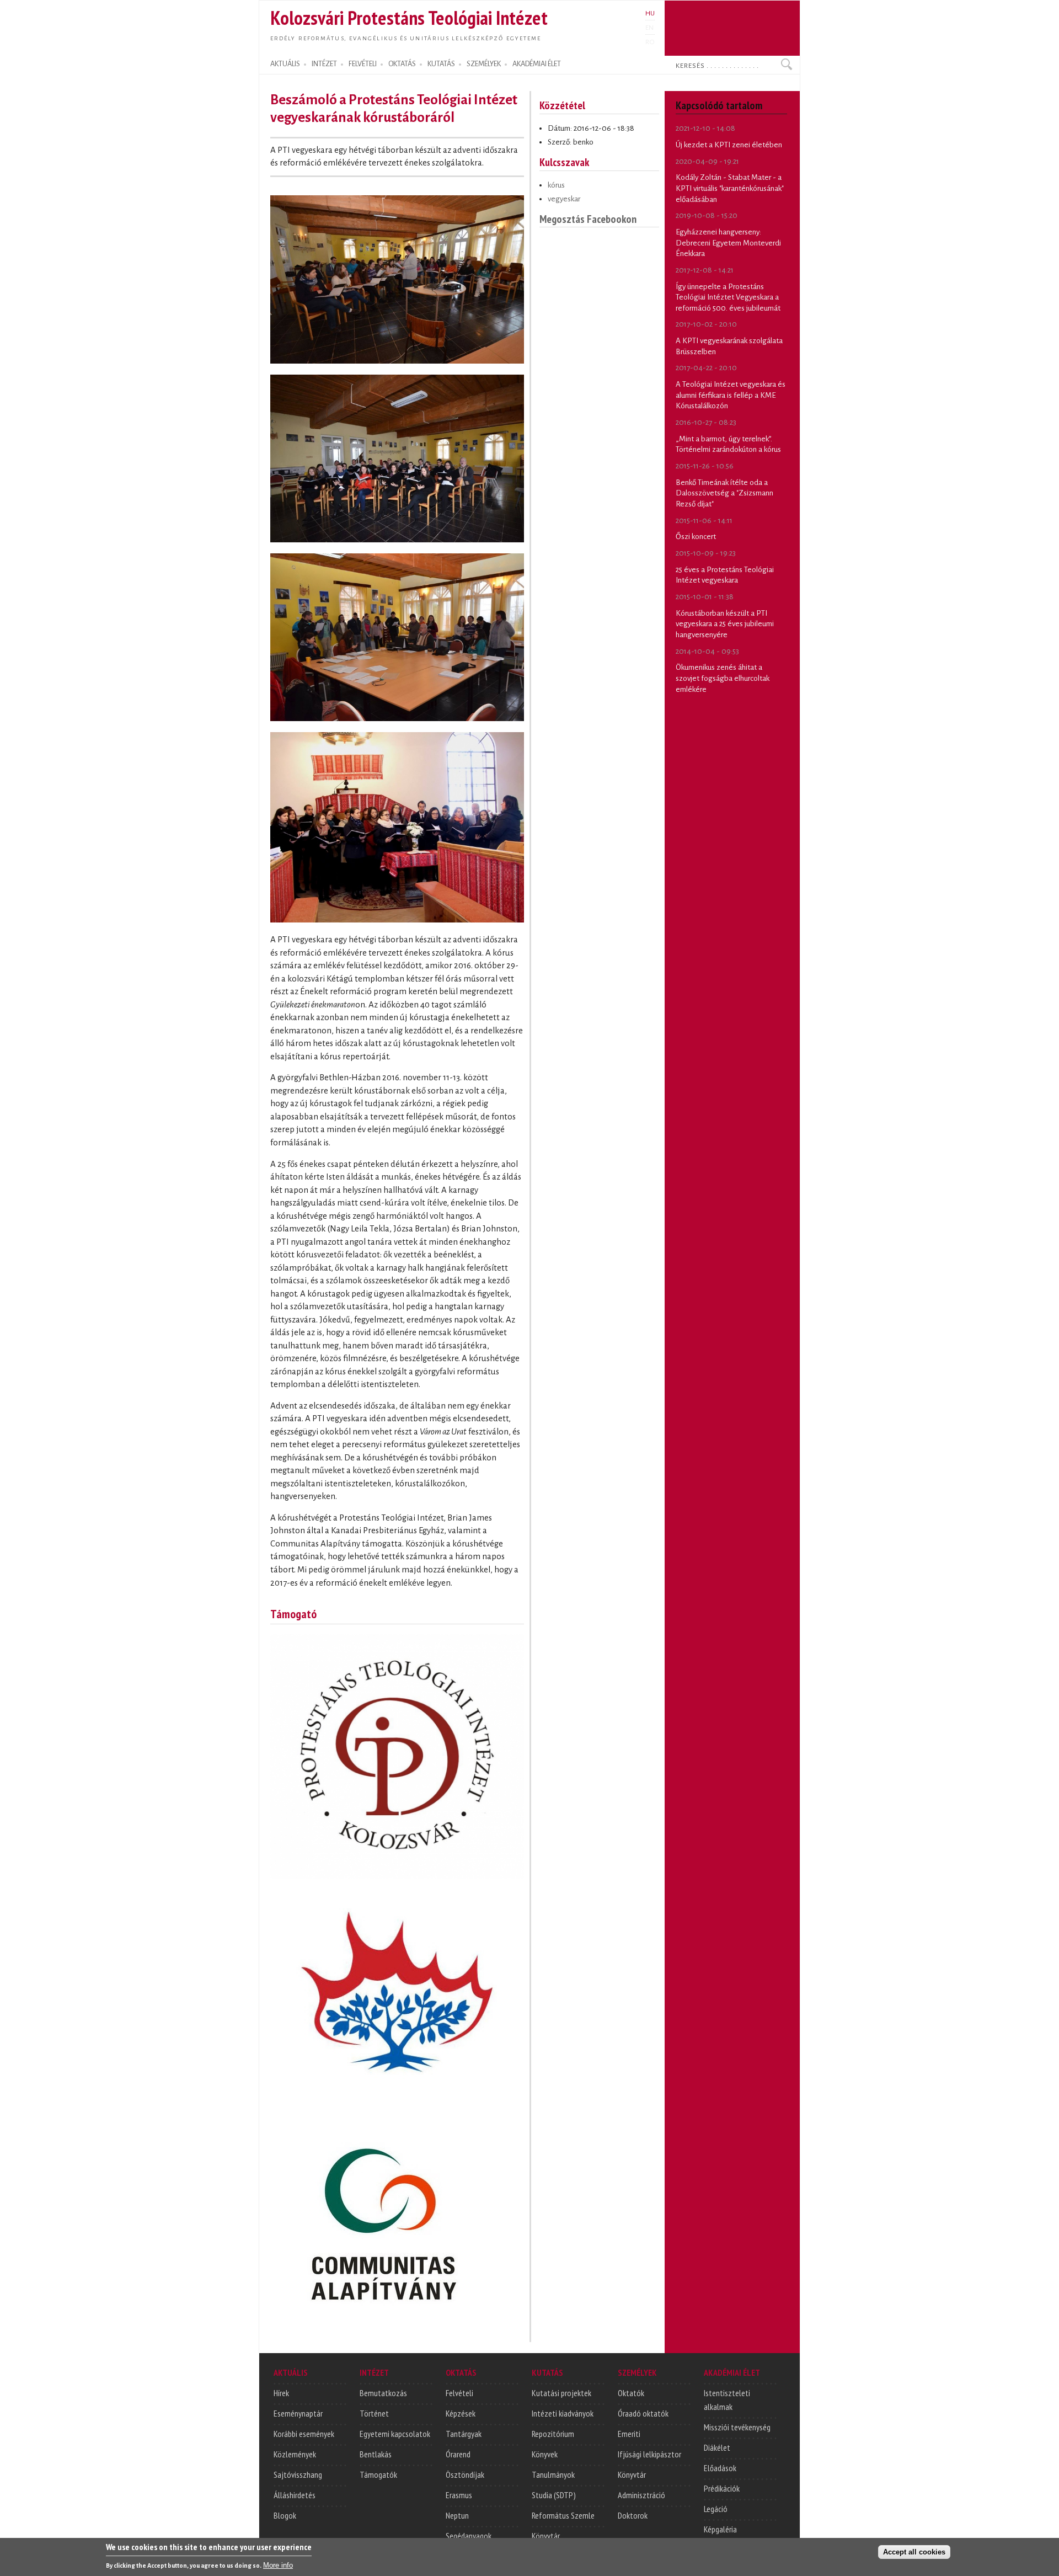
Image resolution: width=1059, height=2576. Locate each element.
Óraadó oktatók (643, 2413)
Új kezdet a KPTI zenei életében (729, 145)
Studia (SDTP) (554, 2495)
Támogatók (378, 2474)
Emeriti (629, 2434)
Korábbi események (304, 2434)
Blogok (285, 2515)
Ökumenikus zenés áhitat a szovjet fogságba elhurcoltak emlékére (723, 678)
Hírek (281, 2393)
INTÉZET (324, 64)
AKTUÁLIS (285, 64)
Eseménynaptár (298, 2413)
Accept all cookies (914, 2552)
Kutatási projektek (561, 2393)
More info (278, 2565)
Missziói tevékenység (737, 2427)
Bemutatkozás (383, 2393)
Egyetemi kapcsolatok (395, 2434)
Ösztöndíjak (465, 2474)
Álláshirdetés (295, 2495)
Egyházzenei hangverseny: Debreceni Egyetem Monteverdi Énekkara (728, 243)
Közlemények (295, 2454)
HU (650, 13)
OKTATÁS (402, 64)
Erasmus (459, 2495)
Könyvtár (546, 2536)
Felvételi (459, 2393)
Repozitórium (553, 2434)
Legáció (716, 2509)
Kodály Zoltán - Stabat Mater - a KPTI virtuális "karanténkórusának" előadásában (730, 188)
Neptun (457, 2515)
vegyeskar (564, 199)
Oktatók (631, 2393)
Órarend (458, 2454)
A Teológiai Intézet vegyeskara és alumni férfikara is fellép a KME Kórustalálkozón (731, 395)
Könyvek (545, 2454)
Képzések (461, 2413)
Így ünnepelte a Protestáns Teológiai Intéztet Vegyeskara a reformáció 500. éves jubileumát (728, 297)
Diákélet (717, 2447)
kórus (556, 185)
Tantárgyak (464, 2434)
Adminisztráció (641, 2495)
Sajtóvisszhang (298, 2474)
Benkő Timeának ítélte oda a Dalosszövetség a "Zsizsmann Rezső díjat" (724, 493)
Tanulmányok (553, 2474)
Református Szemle (563, 2515)
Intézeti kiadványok (563, 2413)
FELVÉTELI (363, 64)
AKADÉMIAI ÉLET (537, 64)
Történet (374, 2413)
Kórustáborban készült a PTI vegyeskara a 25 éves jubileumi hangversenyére (725, 624)
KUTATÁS (441, 64)
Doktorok (633, 2515)
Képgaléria (720, 2529)
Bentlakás (376, 2454)
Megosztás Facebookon (588, 219)
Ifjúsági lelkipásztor (649, 2454)
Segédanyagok (469, 2536)
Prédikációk (722, 2488)
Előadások (720, 2468)
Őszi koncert (696, 537)
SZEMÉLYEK (484, 64)
